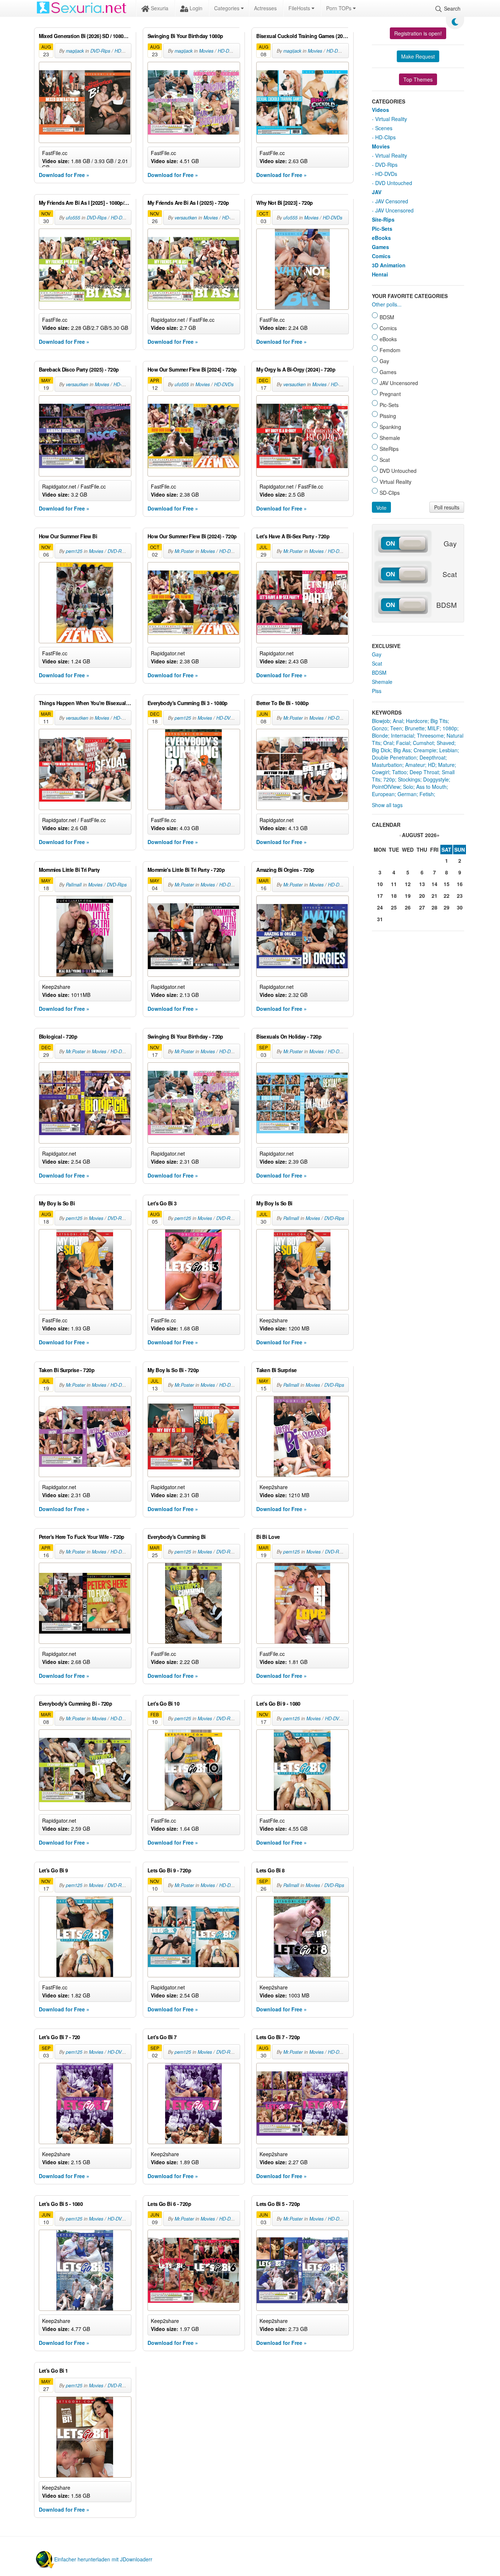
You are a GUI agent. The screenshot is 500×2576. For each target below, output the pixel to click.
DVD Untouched (394, 183)
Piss (377, 691)
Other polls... (387, 304)
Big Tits (439, 721)
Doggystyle (436, 779)
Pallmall (74, 885)
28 (434, 907)
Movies (206, 51)
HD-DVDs (124, 51)
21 (434, 896)
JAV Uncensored (394, 210)
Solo (408, 787)
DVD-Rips (100, 51)
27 (422, 907)
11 (394, 884)
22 (447, 896)
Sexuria (159, 8)
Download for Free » (64, 175)
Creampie (425, 750)
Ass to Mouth (431, 787)
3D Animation (389, 265)
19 (408, 896)
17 (380, 896)
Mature (446, 765)
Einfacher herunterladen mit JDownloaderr (103, 2559)
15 (447, 884)
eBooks (381, 238)
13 (422, 884)
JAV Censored (392, 201)
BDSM (379, 673)
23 (460, 896)
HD (432, 765)
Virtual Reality (391, 119)
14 (434, 884)
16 (460, 884)
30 (460, 907)
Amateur (415, 765)
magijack (75, 51)
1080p (450, 728)
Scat (377, 663)
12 (408, 884)
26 (408, 907)
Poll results (447, 507)
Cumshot (423, 743)
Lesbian (448, 750)
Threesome (430, 735)
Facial (403, 743)
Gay (377, 654)
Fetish (427, 794)
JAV (377, 192)
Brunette (415, 728)
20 (422, 896)
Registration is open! (418, 33)
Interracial (402, 735)
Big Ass (402, 750)
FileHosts (300, 8)
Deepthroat (432, 757)
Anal (398, 721)
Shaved (445, 743)
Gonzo (380, 728)
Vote (381, 508)
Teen (396, 728)
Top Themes (418, 79)
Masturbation (387, 765)
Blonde (380, 735)
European (383, 794)
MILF (434, 728)
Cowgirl (380, 772)
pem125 (74, 551)
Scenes (384, 128)
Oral (388, 743)
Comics (381, 256)
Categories (227, 8)
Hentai (380, 274)
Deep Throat (424, 772)
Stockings (409, 779)
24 (380, 907)
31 (380, 919)
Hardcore (417, 721)
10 (380, 884)
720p (389, 779)
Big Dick (381, 750)
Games (380, 247)
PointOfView (386, 787)
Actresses (265, 8)
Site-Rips (383, 219)
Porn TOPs (339, 8)
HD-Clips (385, 137)
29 (447, 907)
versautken (186, 218)
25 (394, 907)
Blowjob (381, 721)
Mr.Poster (184, 551)
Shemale (382, 682)
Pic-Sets (382, 229)
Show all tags (387, 805)
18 (394, 896)
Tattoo (399, 772)
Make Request (418, 56)
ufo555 (73, 218)
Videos (380, 110)
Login (195, 8)
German (407, 794)
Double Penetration (394, 757)
